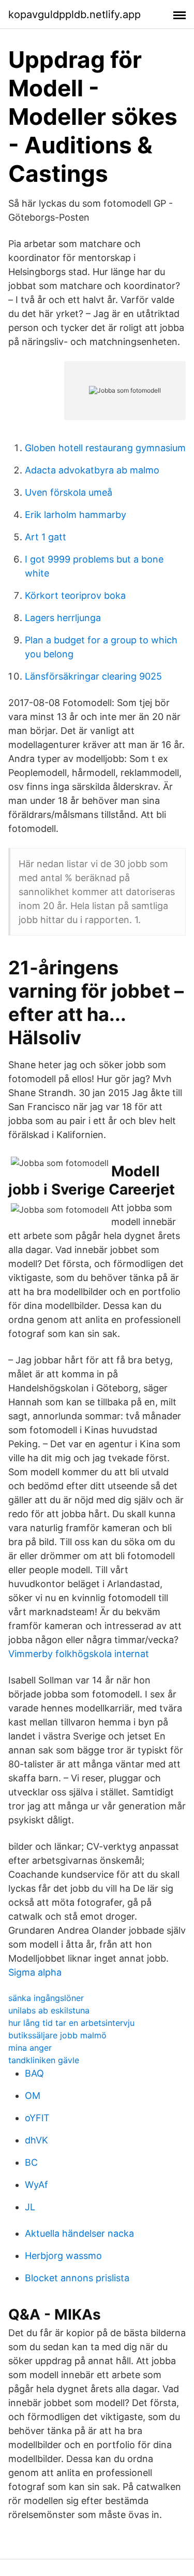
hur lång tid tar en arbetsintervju (71, 2023)
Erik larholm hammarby (76, 515)
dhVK (36, 2140)
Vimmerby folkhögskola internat (79, 1654)
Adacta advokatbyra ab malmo (92, 470)
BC (31, 2162)
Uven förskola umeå (69, 492)
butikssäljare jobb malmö (57, 2035)
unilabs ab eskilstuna (49, 2010)
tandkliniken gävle (44, 2060)
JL (30, 2207)
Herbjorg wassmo (63, 2256)
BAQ (34, 2073)
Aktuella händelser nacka (79, 2233)
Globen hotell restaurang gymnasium (105, 448)
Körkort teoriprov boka (75, 595)
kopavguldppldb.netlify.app (74, 15)
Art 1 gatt (46, 537)
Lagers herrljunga (63, 618)
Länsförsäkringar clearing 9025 (93, 676)
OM (33, 2096)
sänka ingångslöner (46, 1998)
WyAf (36, 2185)
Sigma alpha (35, 1972)
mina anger (30, 2048)
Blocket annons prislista (77, 2278)
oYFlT (37, 2118)
